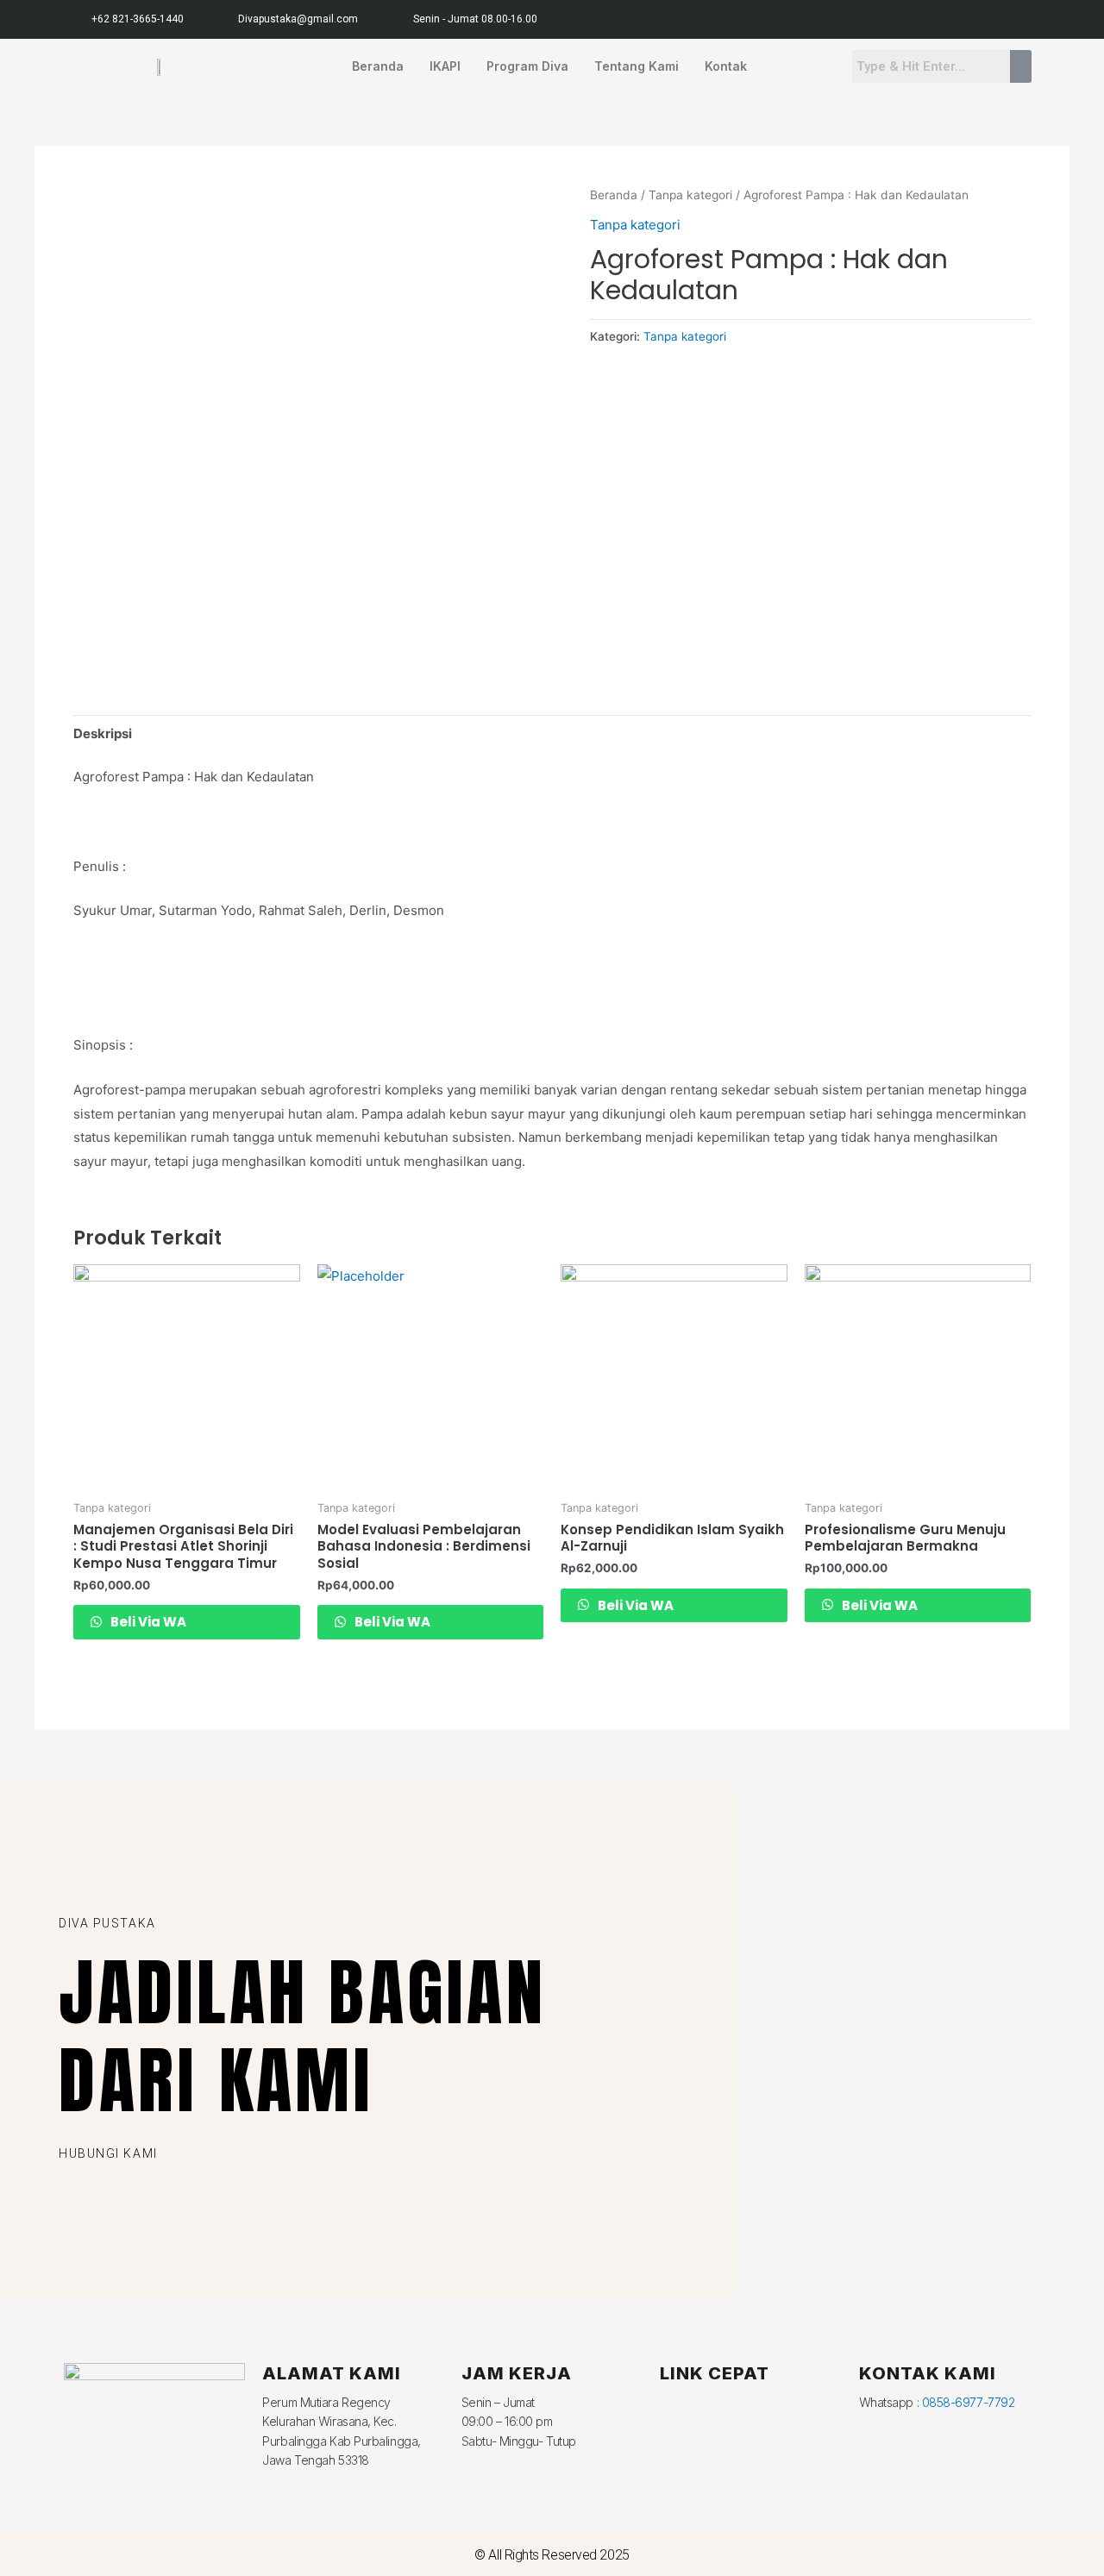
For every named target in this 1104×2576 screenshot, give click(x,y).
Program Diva (527, 66)
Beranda (378, 66)
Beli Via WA (147, 1622)
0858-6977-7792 (969, 2402)
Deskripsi (103, 733)
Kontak (726, 66)
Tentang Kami (637, 66)
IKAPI (445, 66)
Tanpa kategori (690, 195)
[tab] (103, 733)
